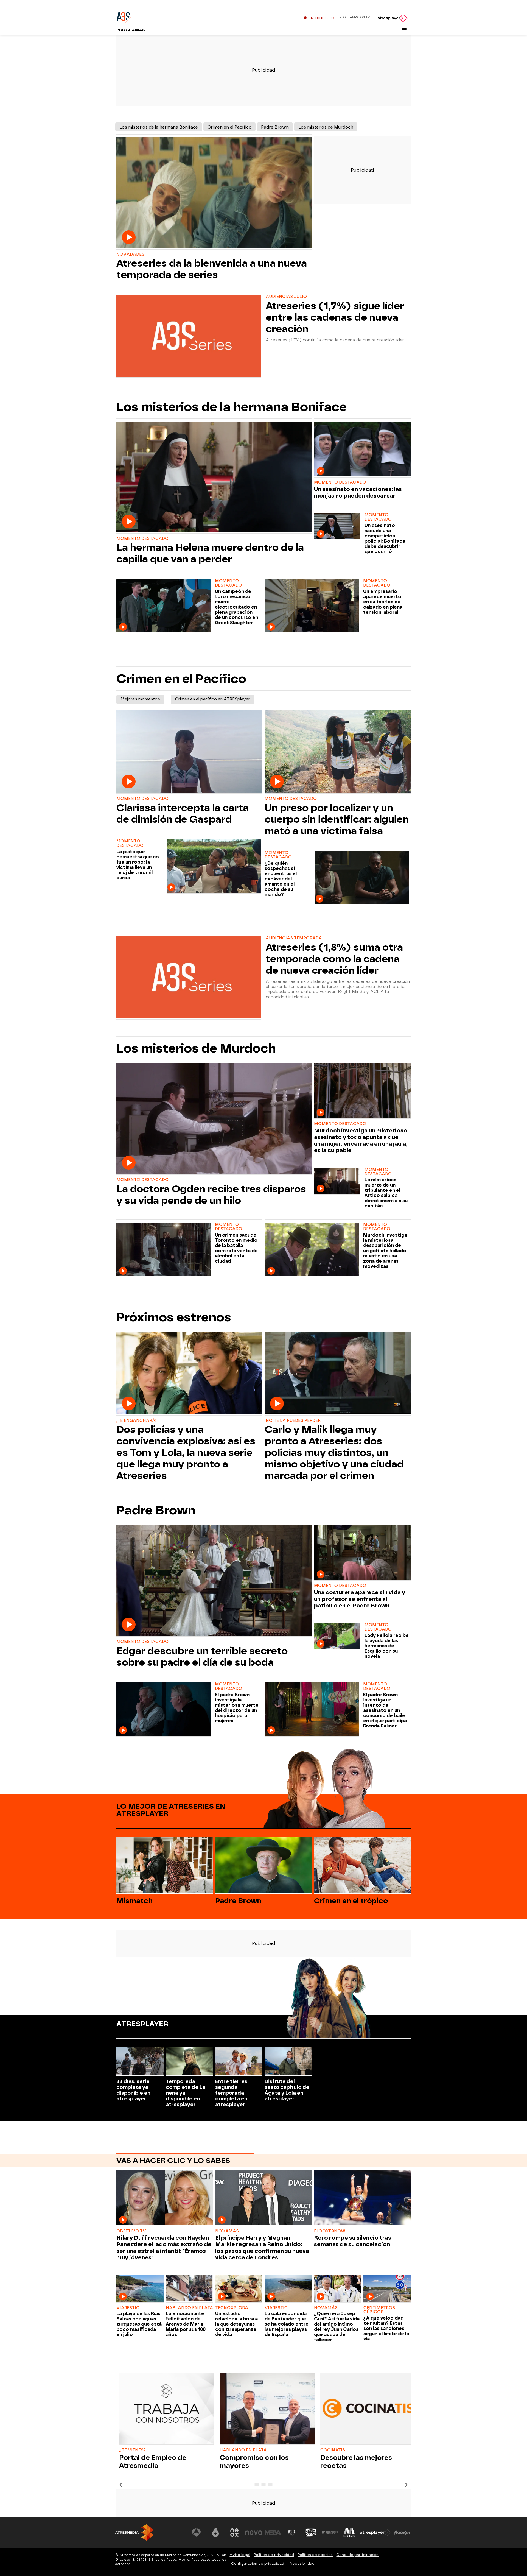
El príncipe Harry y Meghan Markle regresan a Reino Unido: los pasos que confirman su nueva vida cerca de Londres (262, 2248)
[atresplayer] (392, 18)
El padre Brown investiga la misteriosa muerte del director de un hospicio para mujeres (237, 1708)
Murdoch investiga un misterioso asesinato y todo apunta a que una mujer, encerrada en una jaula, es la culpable (361, 1140)
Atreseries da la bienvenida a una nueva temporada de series (212, 269)
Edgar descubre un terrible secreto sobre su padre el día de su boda (202, 1657)
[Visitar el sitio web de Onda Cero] (311, 2533)
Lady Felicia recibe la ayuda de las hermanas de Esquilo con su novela (387, 1646)
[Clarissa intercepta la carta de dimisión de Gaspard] (189, 752)
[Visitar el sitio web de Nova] (254, 2533)
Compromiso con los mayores (254, 2461)
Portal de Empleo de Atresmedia (153, 2461)
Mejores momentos (140, 699)
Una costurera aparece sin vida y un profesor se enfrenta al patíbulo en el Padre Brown (360, 1599)
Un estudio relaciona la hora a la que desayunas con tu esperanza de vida (236, 2324)
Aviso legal (240, 2555)
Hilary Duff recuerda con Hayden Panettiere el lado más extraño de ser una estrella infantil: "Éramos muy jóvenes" (164, 2248)
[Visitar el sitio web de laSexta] (215, 2533)
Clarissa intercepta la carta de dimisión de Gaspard (183, 814)
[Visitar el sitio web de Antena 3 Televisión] (196, 2533)
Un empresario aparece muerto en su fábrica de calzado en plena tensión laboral (383, 602)
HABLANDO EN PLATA (243, 2450)
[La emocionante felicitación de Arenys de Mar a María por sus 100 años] (189, 2289)
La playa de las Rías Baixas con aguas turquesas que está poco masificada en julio (139, 2324)
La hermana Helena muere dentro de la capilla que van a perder (210, 553)
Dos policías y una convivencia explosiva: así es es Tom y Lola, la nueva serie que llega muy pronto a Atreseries (186, 1453)
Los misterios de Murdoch (326, 127)
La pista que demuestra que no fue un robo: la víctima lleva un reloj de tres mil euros (138, 865)
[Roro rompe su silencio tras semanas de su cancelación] (362, 2198)
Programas (131, 30)
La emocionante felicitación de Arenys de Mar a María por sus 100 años (186, 2324)
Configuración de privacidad (258, 2564)
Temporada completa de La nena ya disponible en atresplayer (186, 2093)
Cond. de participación (357, 2555)
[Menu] (404, 30)
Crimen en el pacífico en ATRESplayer (213, 699)
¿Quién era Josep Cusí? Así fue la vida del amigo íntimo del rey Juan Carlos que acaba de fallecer (337, 2327)
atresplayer (142, 2024)
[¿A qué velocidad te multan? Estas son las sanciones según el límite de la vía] (387, 2289)
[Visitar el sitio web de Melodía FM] (349, 2533)
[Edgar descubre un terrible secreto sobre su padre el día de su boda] (214, 1581)
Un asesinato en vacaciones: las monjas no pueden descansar (358, 492)
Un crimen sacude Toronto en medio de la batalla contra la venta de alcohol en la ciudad (236, 1248)
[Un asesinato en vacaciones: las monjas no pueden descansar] (362, 450)
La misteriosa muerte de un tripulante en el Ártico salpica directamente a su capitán (386, 1193)
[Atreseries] (151, 16)
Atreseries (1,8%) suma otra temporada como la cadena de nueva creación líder (334, 959)
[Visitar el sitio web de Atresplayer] (376, 2533)
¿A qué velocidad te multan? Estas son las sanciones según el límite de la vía (386, 2328)
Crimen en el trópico (351, 1901)
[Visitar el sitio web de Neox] (234, 2533)
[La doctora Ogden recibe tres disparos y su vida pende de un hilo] (214, 1119)
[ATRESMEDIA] (134, 2532)
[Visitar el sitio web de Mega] (273, 2533)
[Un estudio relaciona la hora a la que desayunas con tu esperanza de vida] (239, 2289)
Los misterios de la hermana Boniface (159, 127)
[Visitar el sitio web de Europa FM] (330, 2533)
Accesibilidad (302, 2564)
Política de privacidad (274, 2555)
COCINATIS (333, 2450)
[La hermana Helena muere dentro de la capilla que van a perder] (214, 478)
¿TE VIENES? (132, 2450)
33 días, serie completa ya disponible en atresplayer (133, 2090)
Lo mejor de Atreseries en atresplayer (171, 1810)
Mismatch (134, 1901)
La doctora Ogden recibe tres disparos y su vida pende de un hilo (211, 1195)
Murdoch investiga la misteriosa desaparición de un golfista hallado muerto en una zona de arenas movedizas (385, 1251)
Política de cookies (315, 2555)
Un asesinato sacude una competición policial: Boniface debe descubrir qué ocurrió (385, 538)
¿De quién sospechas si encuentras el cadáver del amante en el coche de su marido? (281, 879)
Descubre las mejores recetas (356, 2461)
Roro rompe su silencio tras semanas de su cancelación (353, 2241)
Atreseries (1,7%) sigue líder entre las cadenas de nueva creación (335, 317)
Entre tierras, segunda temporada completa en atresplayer (232, 2093)
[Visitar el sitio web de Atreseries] (292, 2533)
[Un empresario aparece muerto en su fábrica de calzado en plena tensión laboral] (313, 606)
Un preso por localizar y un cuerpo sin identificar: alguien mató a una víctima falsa (337, 819)
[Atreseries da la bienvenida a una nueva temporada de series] (214, 193)
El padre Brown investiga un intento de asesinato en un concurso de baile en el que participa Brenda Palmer (385, 1710)
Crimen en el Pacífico (229, 127)
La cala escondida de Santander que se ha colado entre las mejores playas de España (287, 2324)
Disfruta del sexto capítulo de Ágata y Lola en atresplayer (287, 2090)
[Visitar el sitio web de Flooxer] (402, 2533)
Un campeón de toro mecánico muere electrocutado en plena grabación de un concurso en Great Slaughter (236, 607)
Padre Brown (275, 127)
